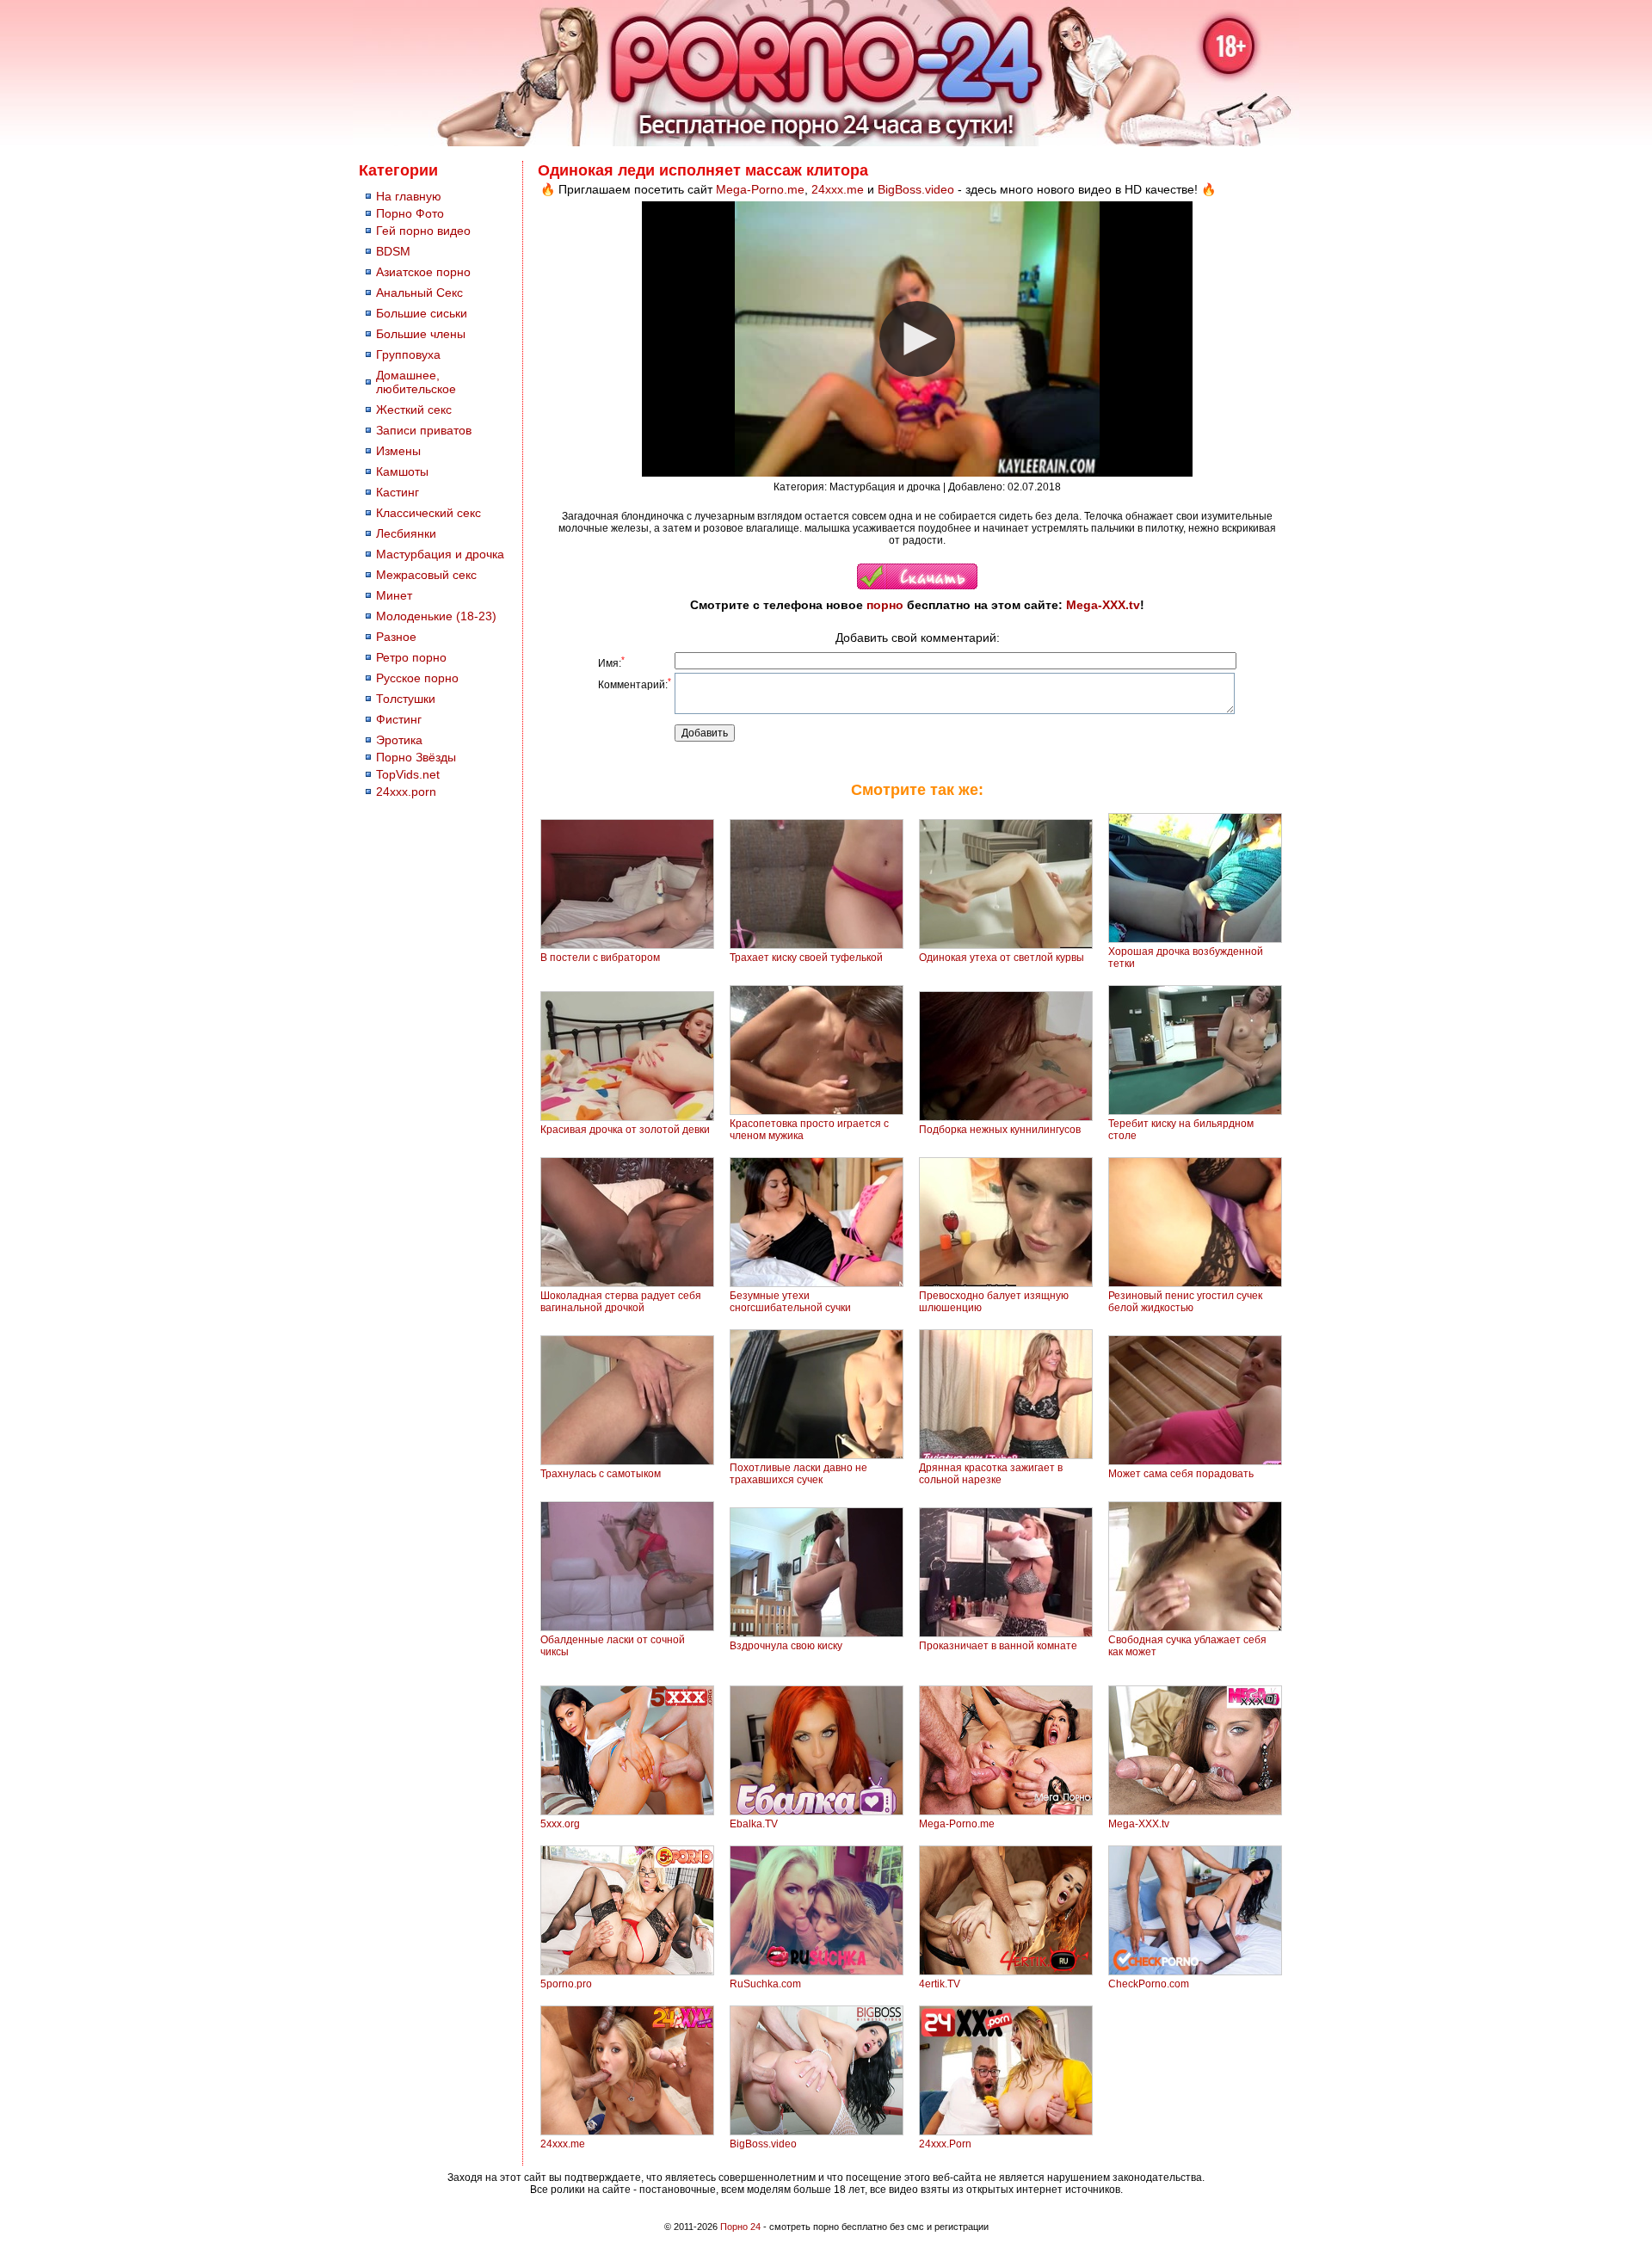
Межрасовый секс (426, 575)
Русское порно (417, 678)
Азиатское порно (423, 272)
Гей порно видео (423, 231)
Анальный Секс (419, 293)
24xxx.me (838, 189)
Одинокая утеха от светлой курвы (1002, 958)
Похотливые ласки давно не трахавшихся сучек (798, 1474)
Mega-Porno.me (760, 189)
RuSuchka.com (765, 1984)
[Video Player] (917, 339)
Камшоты (402, 471)
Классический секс (428, 513)
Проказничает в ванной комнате (998, 1646)
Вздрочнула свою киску (786, 1646)
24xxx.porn (406, 792)
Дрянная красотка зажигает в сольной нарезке (991, 1474)
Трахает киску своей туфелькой (806, 958)
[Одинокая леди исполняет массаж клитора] (917, 586)
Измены (398, 451)
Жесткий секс (414, 410)
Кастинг (398, 492)
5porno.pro (566, 1984)
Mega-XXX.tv (1103, 605)
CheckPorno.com (1149, 1984)
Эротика (399, 740)
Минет (394, 595)
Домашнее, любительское (416, 382)
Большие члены (421, 334)
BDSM (393, 251)
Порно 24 (740, 2227)
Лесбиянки (406, 533)
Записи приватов (424, 430)
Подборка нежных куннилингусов (1000, 1130)
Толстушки (406, 699)
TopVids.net (408, 774)
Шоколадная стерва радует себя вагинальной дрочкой (621, 1302)
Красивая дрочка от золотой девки (625, 1130)
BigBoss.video (916, 189)
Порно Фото (410, 213)
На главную (409, 196)
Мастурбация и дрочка (440, 554)
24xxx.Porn (945, 2144)
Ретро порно (411, 657)
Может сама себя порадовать (1181, 1474)
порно (885, 605)
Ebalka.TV (754, 1824)
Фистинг (399, 719)
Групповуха (408, 354)
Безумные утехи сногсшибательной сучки (790, 1302)
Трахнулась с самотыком (601, 1474)
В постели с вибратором (600, 958)
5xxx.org (560, 1824)
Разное (396, 637)
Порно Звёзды (416, 757)
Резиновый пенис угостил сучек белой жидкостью (1185, 1302)
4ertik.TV (940, 1984)
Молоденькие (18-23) (436, 616)
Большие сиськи (422, 313)
